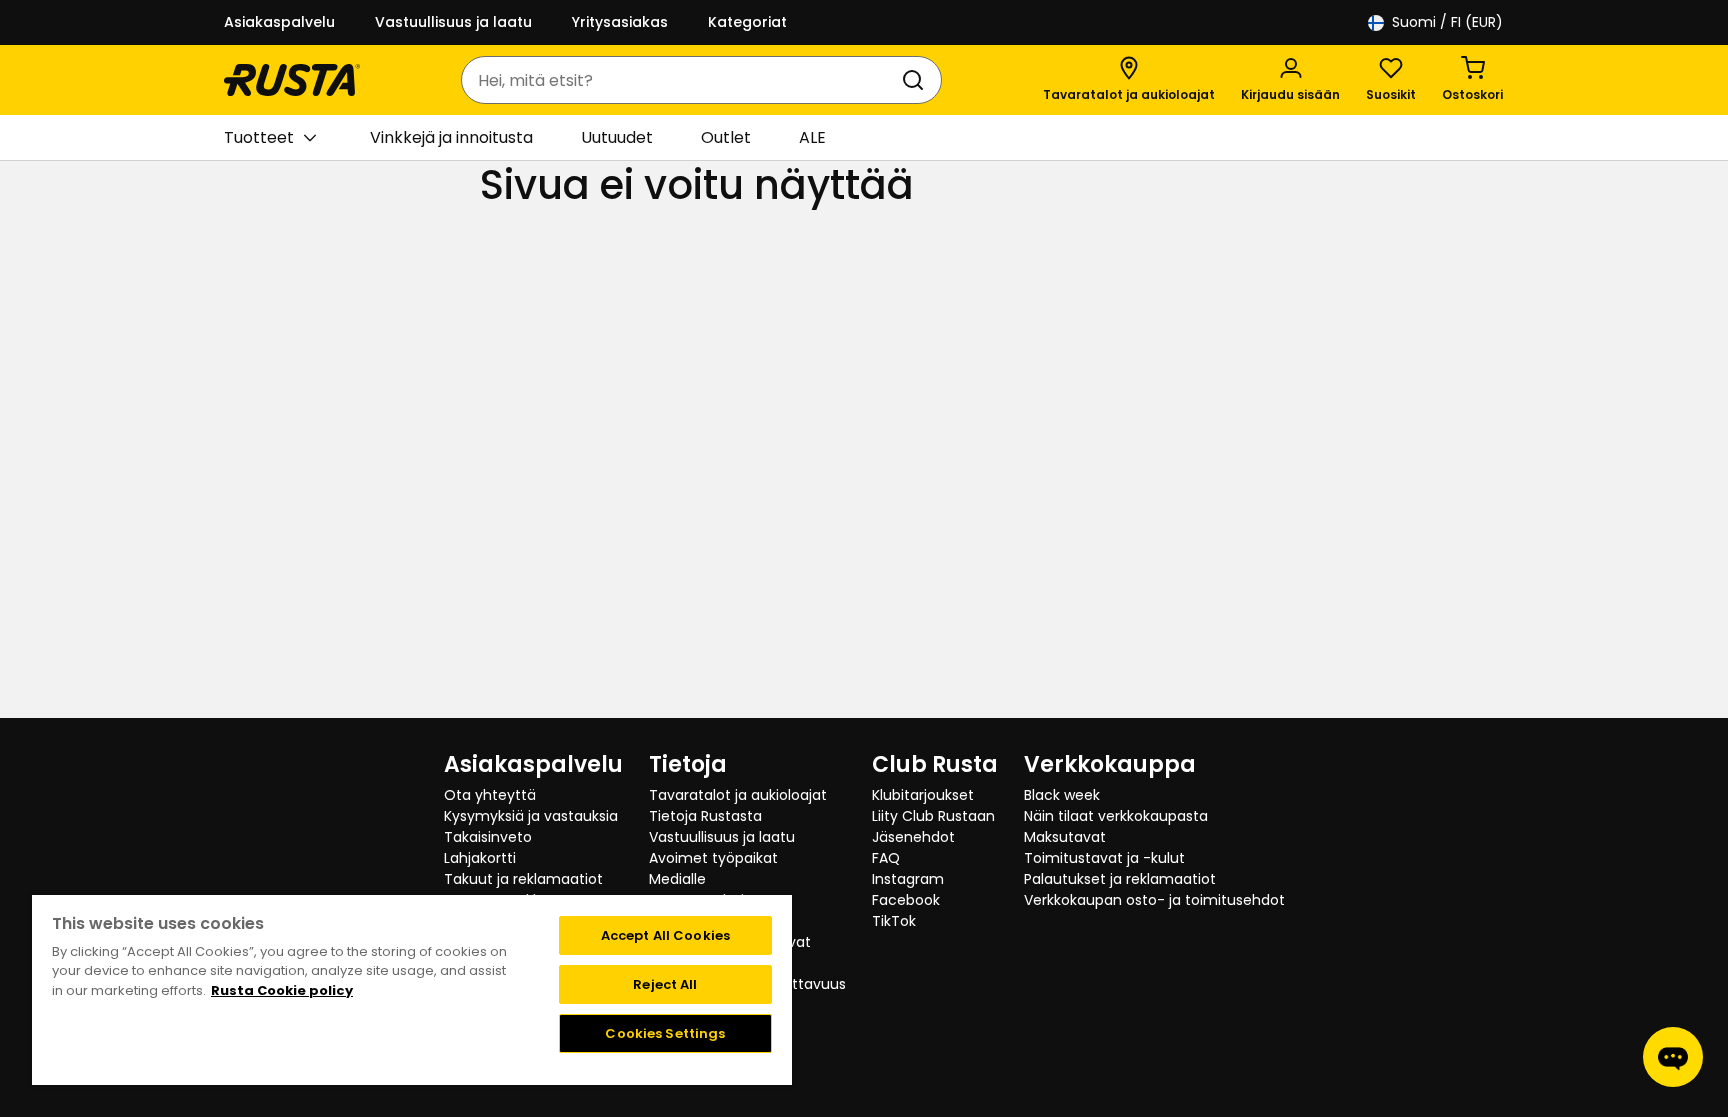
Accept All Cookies (665, 935)
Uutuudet (617, 137)
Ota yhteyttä (490, 795)
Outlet (726, 137)
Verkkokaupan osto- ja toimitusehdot (1154, 900)
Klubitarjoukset (923, 795)
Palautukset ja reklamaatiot (1120, 879)
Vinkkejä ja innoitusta (451, 137)
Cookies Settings (665, 1033)
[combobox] (681, 80)
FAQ (886, 858)
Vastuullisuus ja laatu (453, 22)
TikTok (894, 921)
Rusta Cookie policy (282, 990)
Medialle (677, 879)
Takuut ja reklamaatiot (523, 879)
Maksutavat (1065, 837)
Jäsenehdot (913, 837)
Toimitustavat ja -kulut (1104, 858)
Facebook (906, 900)
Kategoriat (747, 22)
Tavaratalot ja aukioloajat (738, 795)
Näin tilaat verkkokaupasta (1116, 816)
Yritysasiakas (620, 22)
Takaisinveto (488, 837)
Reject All (665, 984)
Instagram (908, 879)
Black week (1062, 795)
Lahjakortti (480, 858)
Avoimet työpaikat (713, 858)
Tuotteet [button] (259, 137)
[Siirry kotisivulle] (292, 80)
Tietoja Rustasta (705, 816)
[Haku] (917, 80)
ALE (812, 137)
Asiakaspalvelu (279, 22)
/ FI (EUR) (1447, 22)
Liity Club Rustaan (933, 816)
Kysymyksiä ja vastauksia (531, 816)
